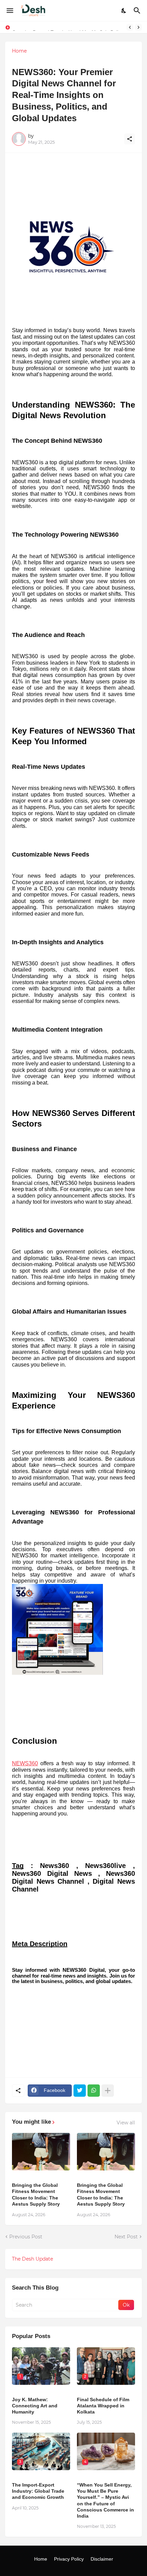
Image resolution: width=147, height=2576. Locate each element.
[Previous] (130, 27)
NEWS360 (25, 1763)
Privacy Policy (69, 2559)
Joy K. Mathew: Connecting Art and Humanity (35, 2406)
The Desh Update (32, 2259)
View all (126, 2123)
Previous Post (26, 2237)
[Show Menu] (9, 11)
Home (19, 51)
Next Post (126, 2237)
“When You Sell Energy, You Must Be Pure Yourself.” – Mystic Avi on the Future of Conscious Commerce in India (105, 2500)
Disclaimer (102, 2559)
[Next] (138, 27)
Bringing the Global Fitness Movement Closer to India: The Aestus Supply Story (36, 2195)
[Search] (138, 11)
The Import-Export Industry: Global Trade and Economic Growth (38, 2491)
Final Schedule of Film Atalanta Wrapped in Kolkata (103, 2406)
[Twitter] (80, 2091)
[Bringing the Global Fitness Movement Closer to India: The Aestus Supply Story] (41, 2152)
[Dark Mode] (124, 11)
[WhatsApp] (94, 2091)
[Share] (130, 139)
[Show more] (108, 2091)
